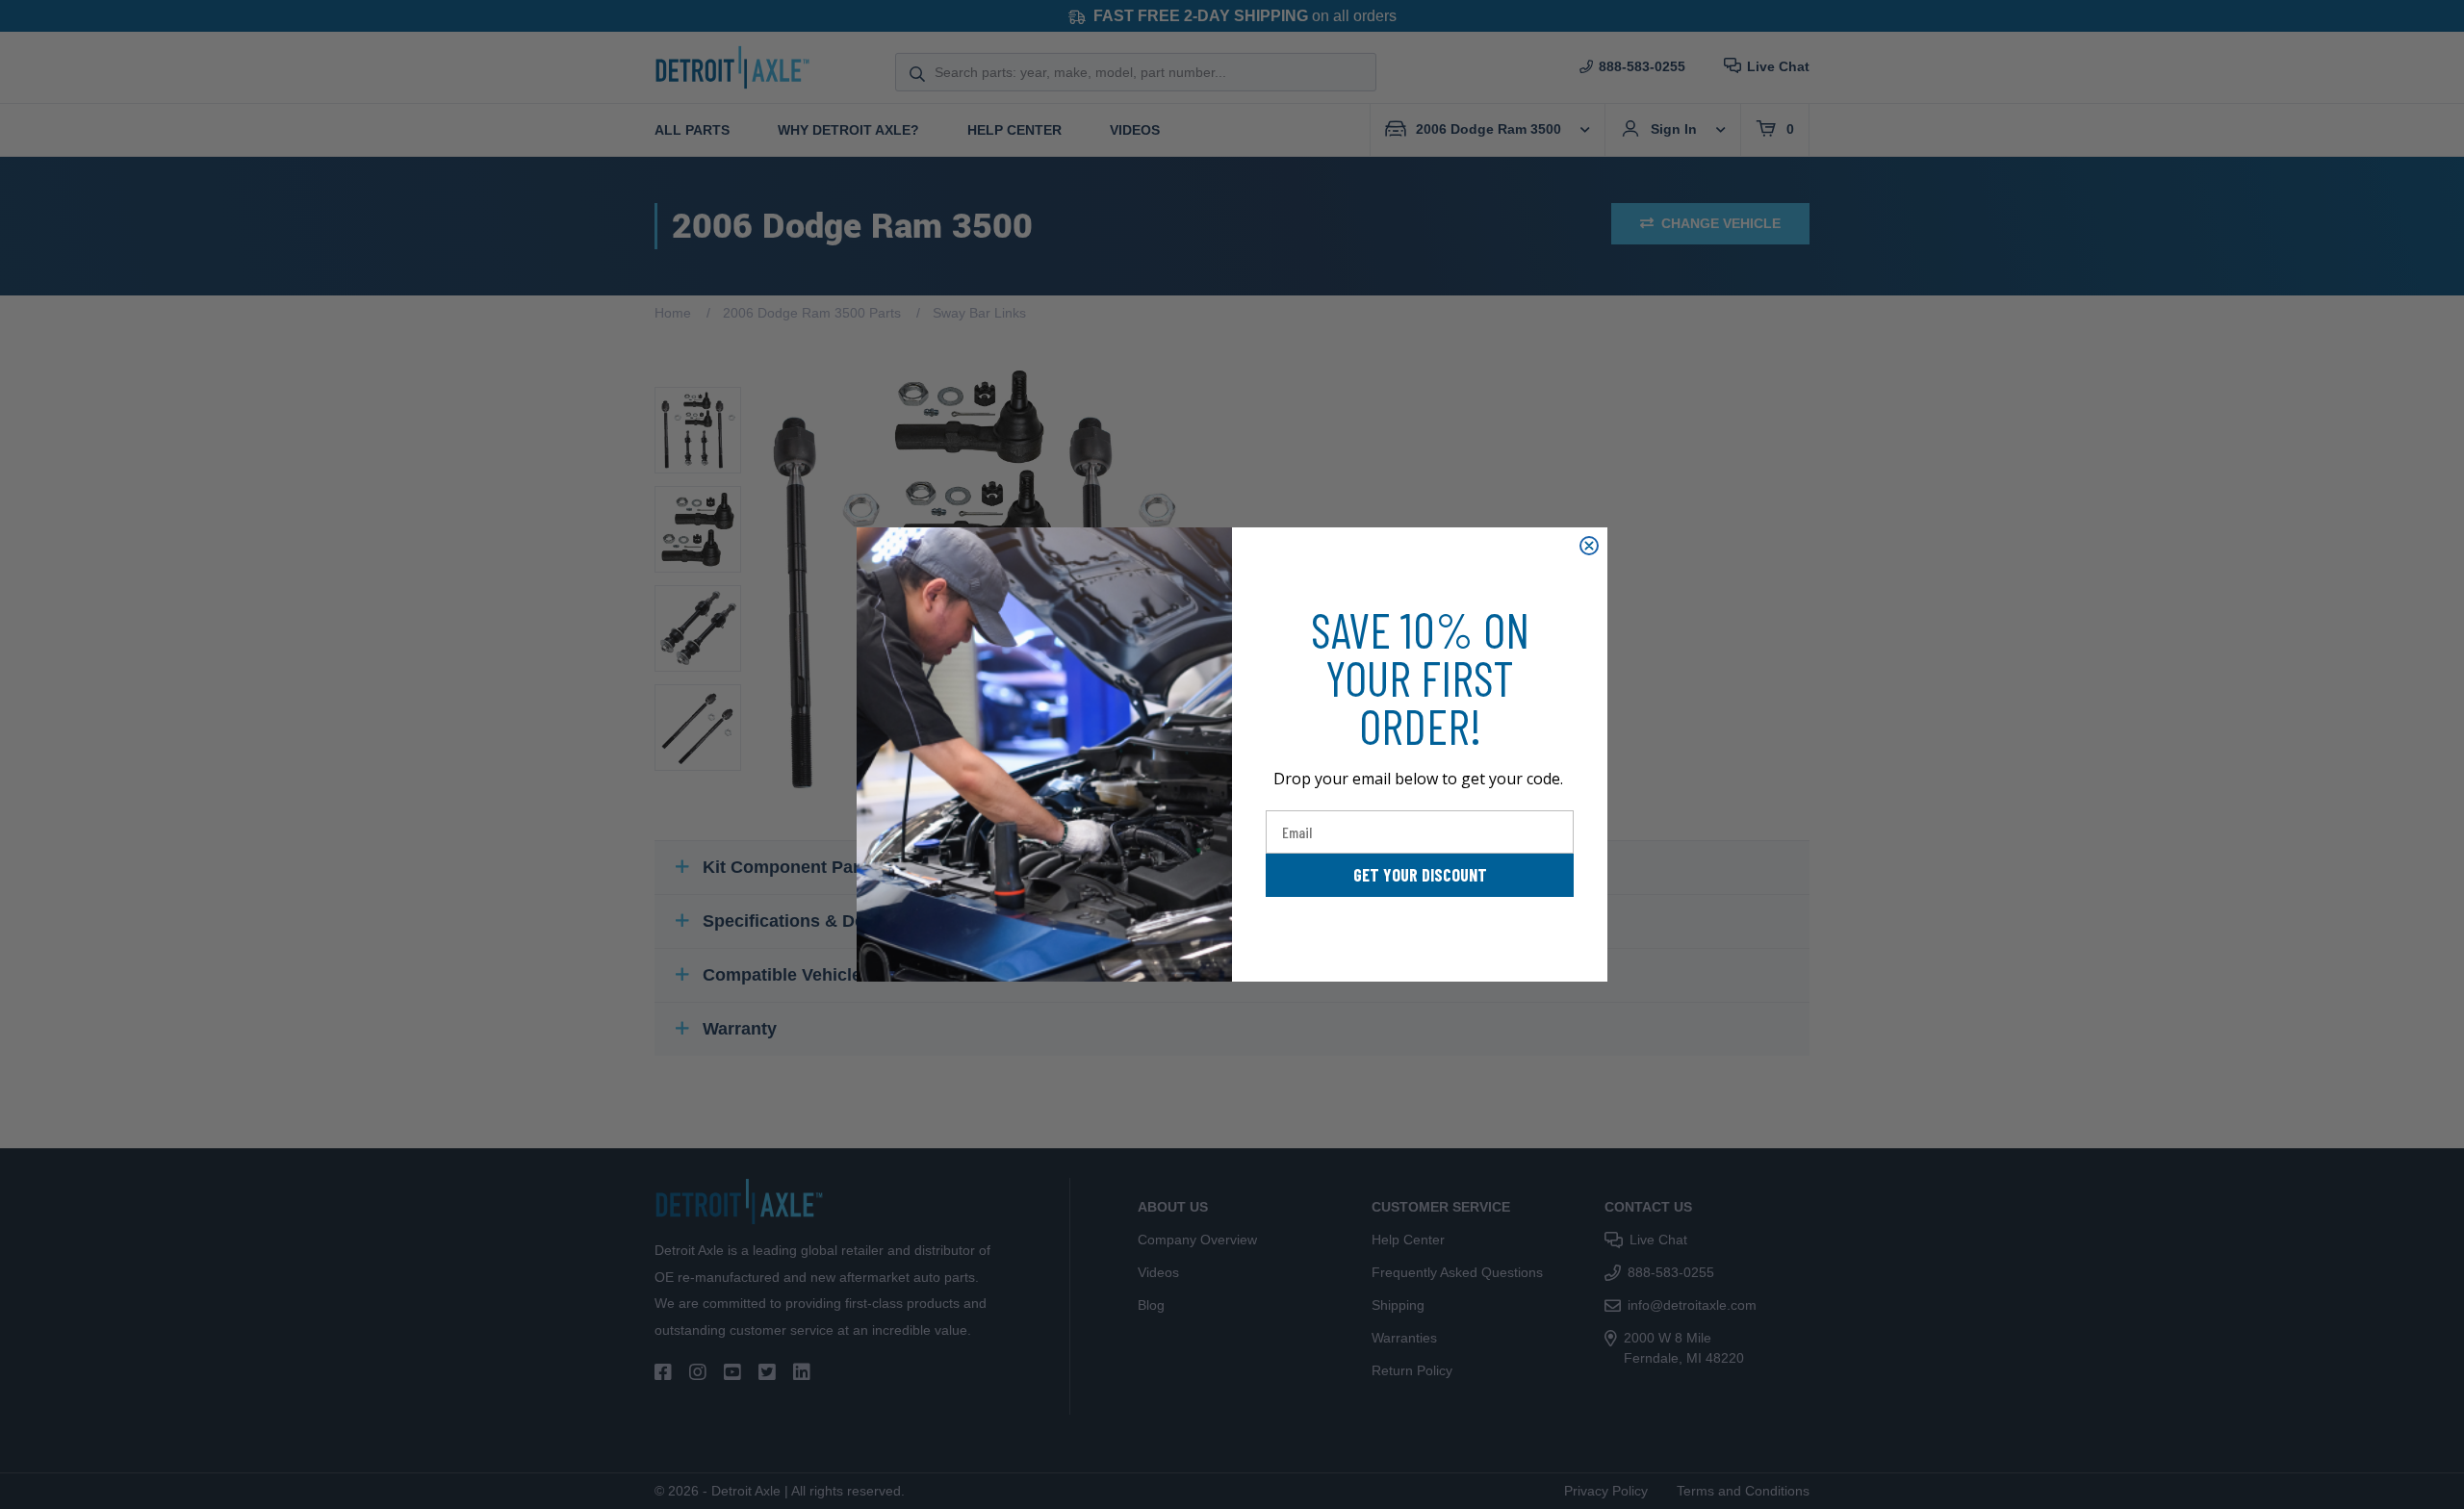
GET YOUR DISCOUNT (1420, 875)
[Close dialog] (1589, 546)
